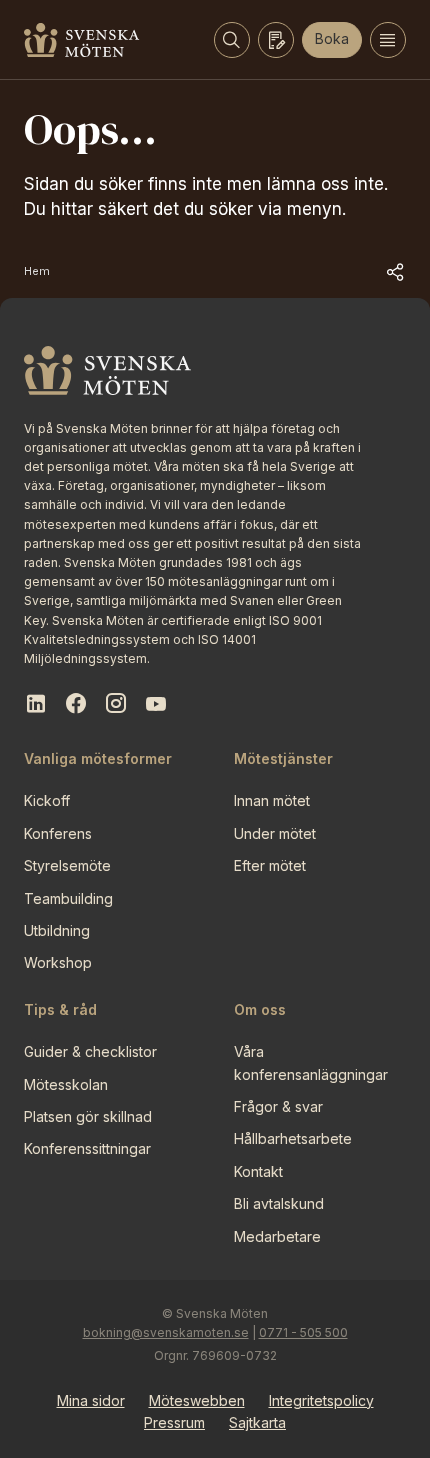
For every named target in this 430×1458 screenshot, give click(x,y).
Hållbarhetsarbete (293, 1138)
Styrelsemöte (67, 865)
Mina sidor (91, 1400)
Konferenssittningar (87, 1148)
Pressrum (174, 1422)
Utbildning (57, 930)
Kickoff (47, 800)
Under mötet (275, 833)
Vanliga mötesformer (98, 758)
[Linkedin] (36, 704)
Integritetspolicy (321, 1400)
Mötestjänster (283, 758)
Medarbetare (277, 1236)
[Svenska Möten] (82, 40)
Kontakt (258, 1171)
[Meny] (388, 40)
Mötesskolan (66, 1084)
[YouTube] (156, 704)
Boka (332, 38)
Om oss (260, 1009)
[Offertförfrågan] (276, 40)
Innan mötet (272, 800)
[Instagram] (116, 704)
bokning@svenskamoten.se (166, 1332)
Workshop (58, 962)
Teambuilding (68, 898)
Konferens (58, 833)
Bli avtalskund (279, 1203)
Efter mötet (270, 865)
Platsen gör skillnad (88, 1116)
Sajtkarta (257, 1422)
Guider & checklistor (90, 1051)
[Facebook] (76, 704)
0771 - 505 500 (303, 1332)
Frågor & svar (278, 1106)
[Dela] (396, 272)
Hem (37, 271)
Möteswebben (197, 1400)
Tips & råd (60, 1009)
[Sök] (232, 40)
